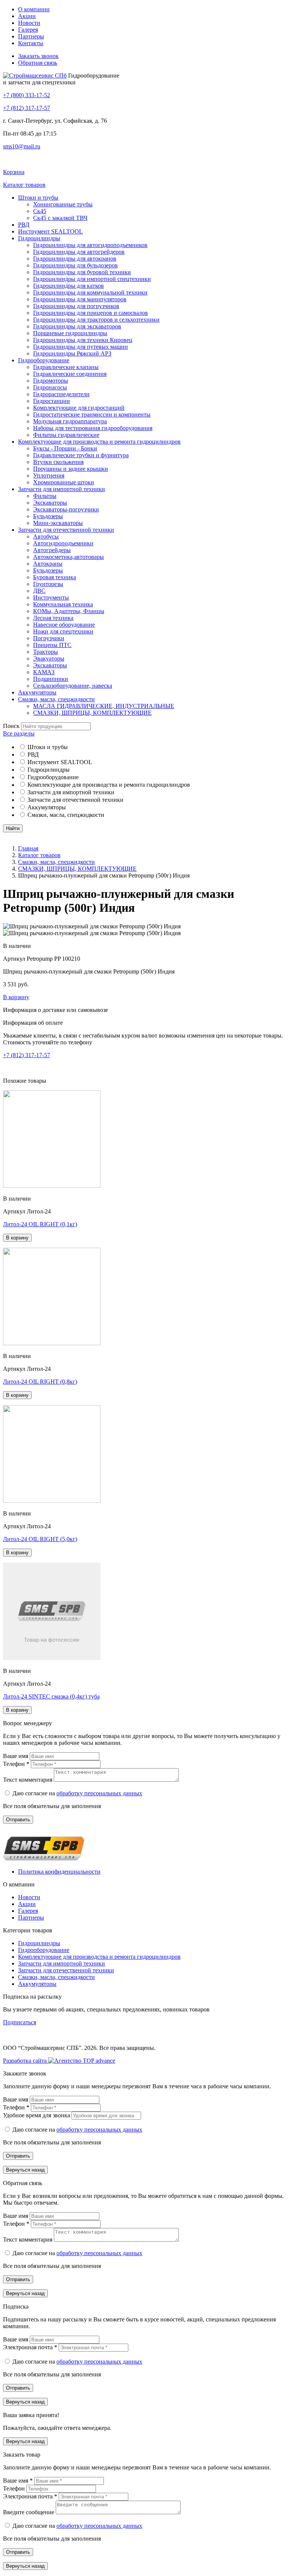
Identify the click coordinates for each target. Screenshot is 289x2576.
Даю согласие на (77, 1793)
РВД (24, 225)
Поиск (11, 726)
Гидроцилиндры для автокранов (75, 259)
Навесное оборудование (64, 625)
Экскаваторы (50, 503)
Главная (28, 848)
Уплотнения (49, 475)
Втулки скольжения (58, 462)
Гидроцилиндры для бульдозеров (75, 265)
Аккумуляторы (37, 692)
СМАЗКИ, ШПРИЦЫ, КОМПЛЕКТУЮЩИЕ (92, 713)
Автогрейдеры (52, 550)
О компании (34, 9)
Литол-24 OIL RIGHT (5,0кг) (40, 1539)
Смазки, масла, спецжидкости (56, 699)
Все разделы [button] (19, 733)
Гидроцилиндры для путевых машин (81, 347)
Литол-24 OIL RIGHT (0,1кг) (40, 1224)
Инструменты (51, 597)
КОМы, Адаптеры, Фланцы (69, 611)
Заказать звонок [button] (38, 56)
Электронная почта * (31, 2347)
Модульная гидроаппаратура (70, 421)
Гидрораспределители (61, 394)
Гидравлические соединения (70, 374)
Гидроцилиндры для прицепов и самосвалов (91, 313)
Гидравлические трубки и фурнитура (81, 455)
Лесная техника (53, 618)
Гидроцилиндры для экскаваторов (77, 326)
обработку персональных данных (99, 1793)
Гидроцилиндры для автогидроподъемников (90, 245)
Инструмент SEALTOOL (50, 231)
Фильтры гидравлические (66, 435)
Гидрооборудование (44, 360)
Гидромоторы (51, 381)
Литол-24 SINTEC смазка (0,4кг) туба (51, 1696)
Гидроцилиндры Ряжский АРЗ (72, 353)
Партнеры (31, 36)
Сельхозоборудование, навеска (73, 686)
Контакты (31, 43)
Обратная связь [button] (38, 63)
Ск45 (40, 211)
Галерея (28, 30)
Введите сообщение (29, 2512)
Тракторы (46, 652)
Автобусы (46, 536)
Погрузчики (49, 638)
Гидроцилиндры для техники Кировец (83, 340)
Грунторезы (48, 584)
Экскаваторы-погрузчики (66, 509)
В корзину (16, 997)
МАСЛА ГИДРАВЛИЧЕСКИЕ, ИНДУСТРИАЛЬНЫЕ (104, 706)
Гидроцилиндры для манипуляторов (80, 299)
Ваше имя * (19, 2481)
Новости (29, 23)
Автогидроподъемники (63, 543)
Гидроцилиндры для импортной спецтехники (92, 279)
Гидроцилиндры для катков (68, 286)
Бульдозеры (48, 516)
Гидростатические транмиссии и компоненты (92, 414)
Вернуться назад (25, 2170)
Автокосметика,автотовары (68, 557)
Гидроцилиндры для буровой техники (82, 272)
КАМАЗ (44, 672)
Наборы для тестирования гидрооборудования (93, 428)
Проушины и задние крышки (71, 469)
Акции (27, 16)
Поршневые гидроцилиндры (70, 333)
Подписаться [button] (20, 2022)
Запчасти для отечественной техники (66, 530)
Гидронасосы (50, 387)
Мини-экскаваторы (58, 523)
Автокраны (48, 564)
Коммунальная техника (63, 604)
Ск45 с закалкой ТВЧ (60, 218)
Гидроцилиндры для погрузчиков (76, 306)
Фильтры (45, 496)
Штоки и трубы (38, 198)
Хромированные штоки (64, 482)
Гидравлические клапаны (66, 367)
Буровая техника (55, 577)
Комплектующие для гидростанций (79, 408)
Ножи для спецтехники (63, 631)
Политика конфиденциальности (59, 1872)
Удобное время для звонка (37, 2115)
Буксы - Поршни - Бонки (65, 448)
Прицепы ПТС (52, 645)
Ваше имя (16, 1756)
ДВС (39, 591)
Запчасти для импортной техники (62, 489)
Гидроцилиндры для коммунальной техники (90, 292)
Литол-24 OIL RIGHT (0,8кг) (40, 1382)
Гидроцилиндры (39, 238)
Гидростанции (52, 401)
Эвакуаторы (49, 658)
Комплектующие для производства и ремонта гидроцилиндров (99, 442)
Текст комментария (28, 1780)
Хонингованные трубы (63, 204)
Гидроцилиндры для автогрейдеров (79, 252)
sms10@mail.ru (22, 146)
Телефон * (17, 1764)
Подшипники (51, 679)
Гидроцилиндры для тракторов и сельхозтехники (96, 320)
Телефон (15, 2488)
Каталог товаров (39, 855)
